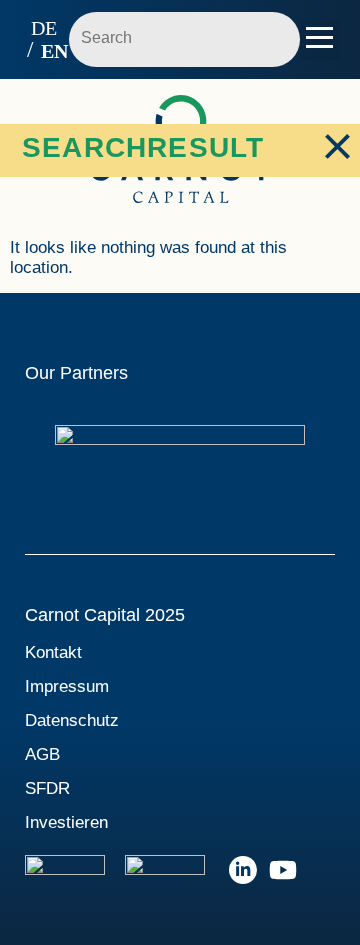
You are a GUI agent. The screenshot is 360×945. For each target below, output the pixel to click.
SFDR (47, 788)
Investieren (66, 822)
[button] (320, 39)
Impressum (67, 686)
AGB (42, 754)
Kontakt (53, 652)
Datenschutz (72, 720)
